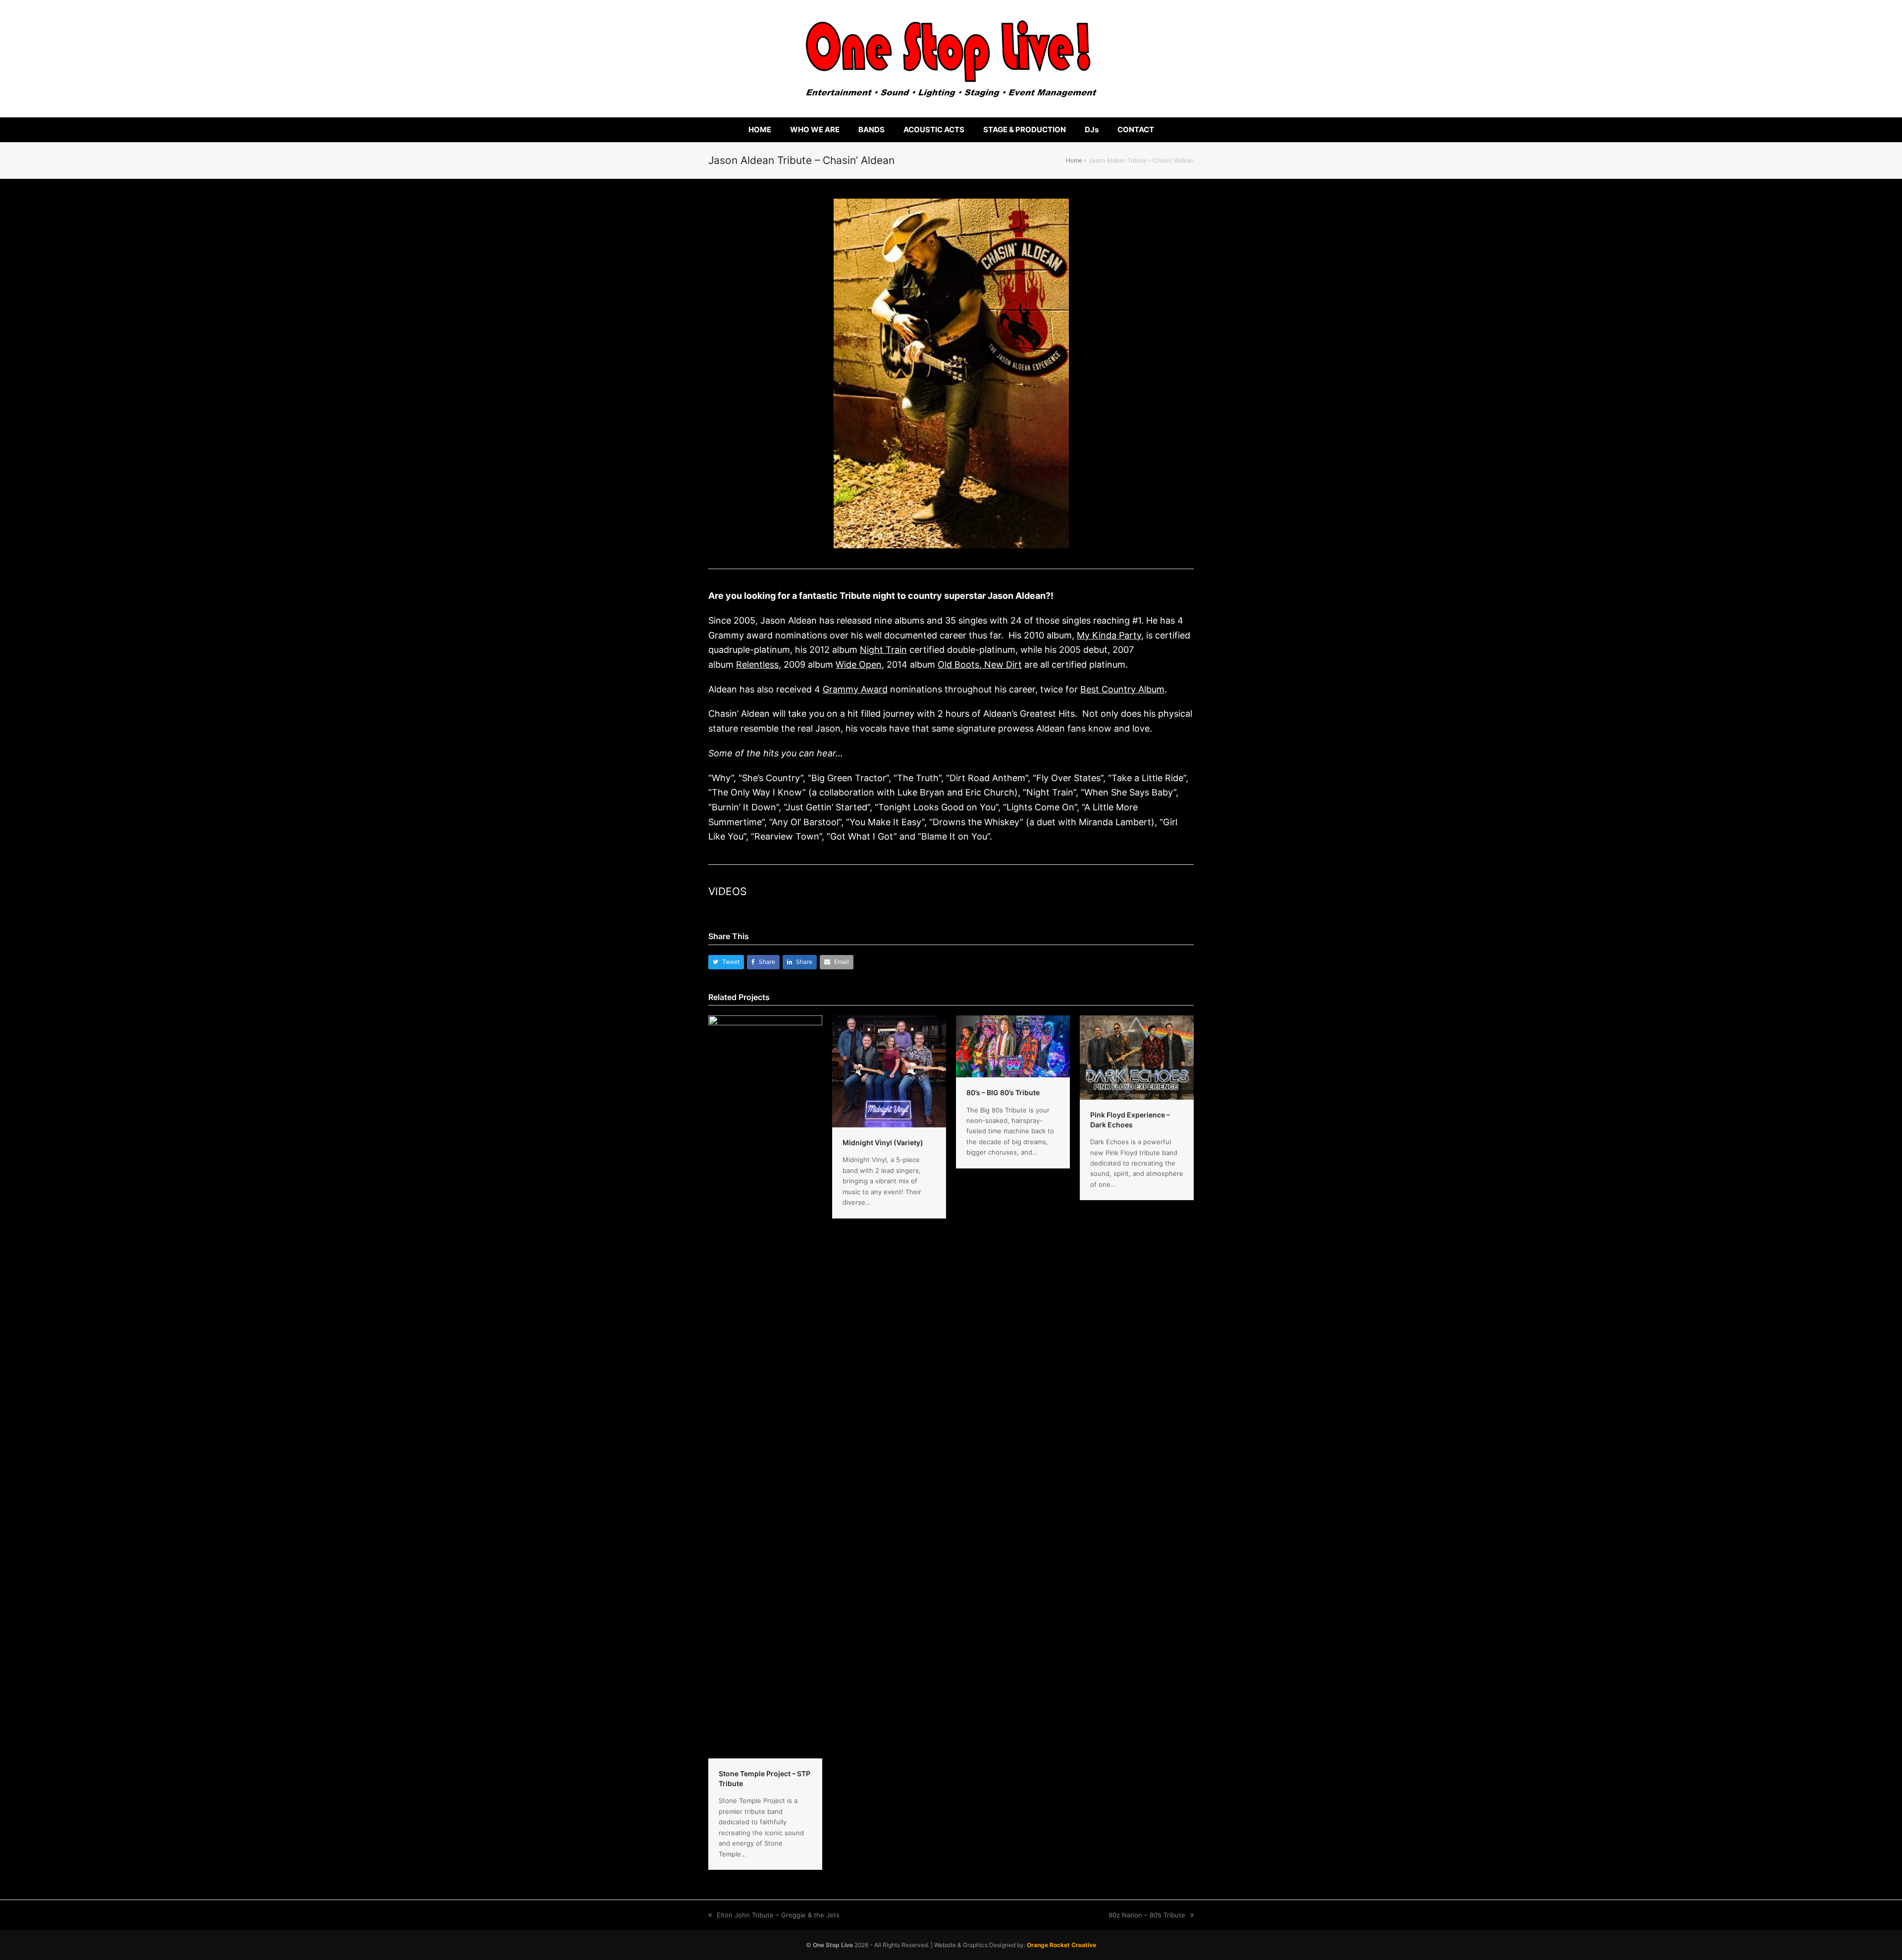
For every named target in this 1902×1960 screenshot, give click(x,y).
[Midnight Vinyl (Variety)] (889, 1071)
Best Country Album (1122, 689)
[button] (726, 962)
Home (1074, 160)
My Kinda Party (1109, 635)
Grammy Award (855, 689)
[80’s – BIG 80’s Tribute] (1013, 1046)
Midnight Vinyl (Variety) (883, 1142)
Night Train (883, 650)
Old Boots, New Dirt (980, 664)
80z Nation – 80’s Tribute (1147, 1915)
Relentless (757, 664)
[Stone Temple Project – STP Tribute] (765, 1386)
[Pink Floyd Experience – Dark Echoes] (1137, 1057)
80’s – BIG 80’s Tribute (1003, 1092)
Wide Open (859, 664)
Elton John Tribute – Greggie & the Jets (778, 1915)
